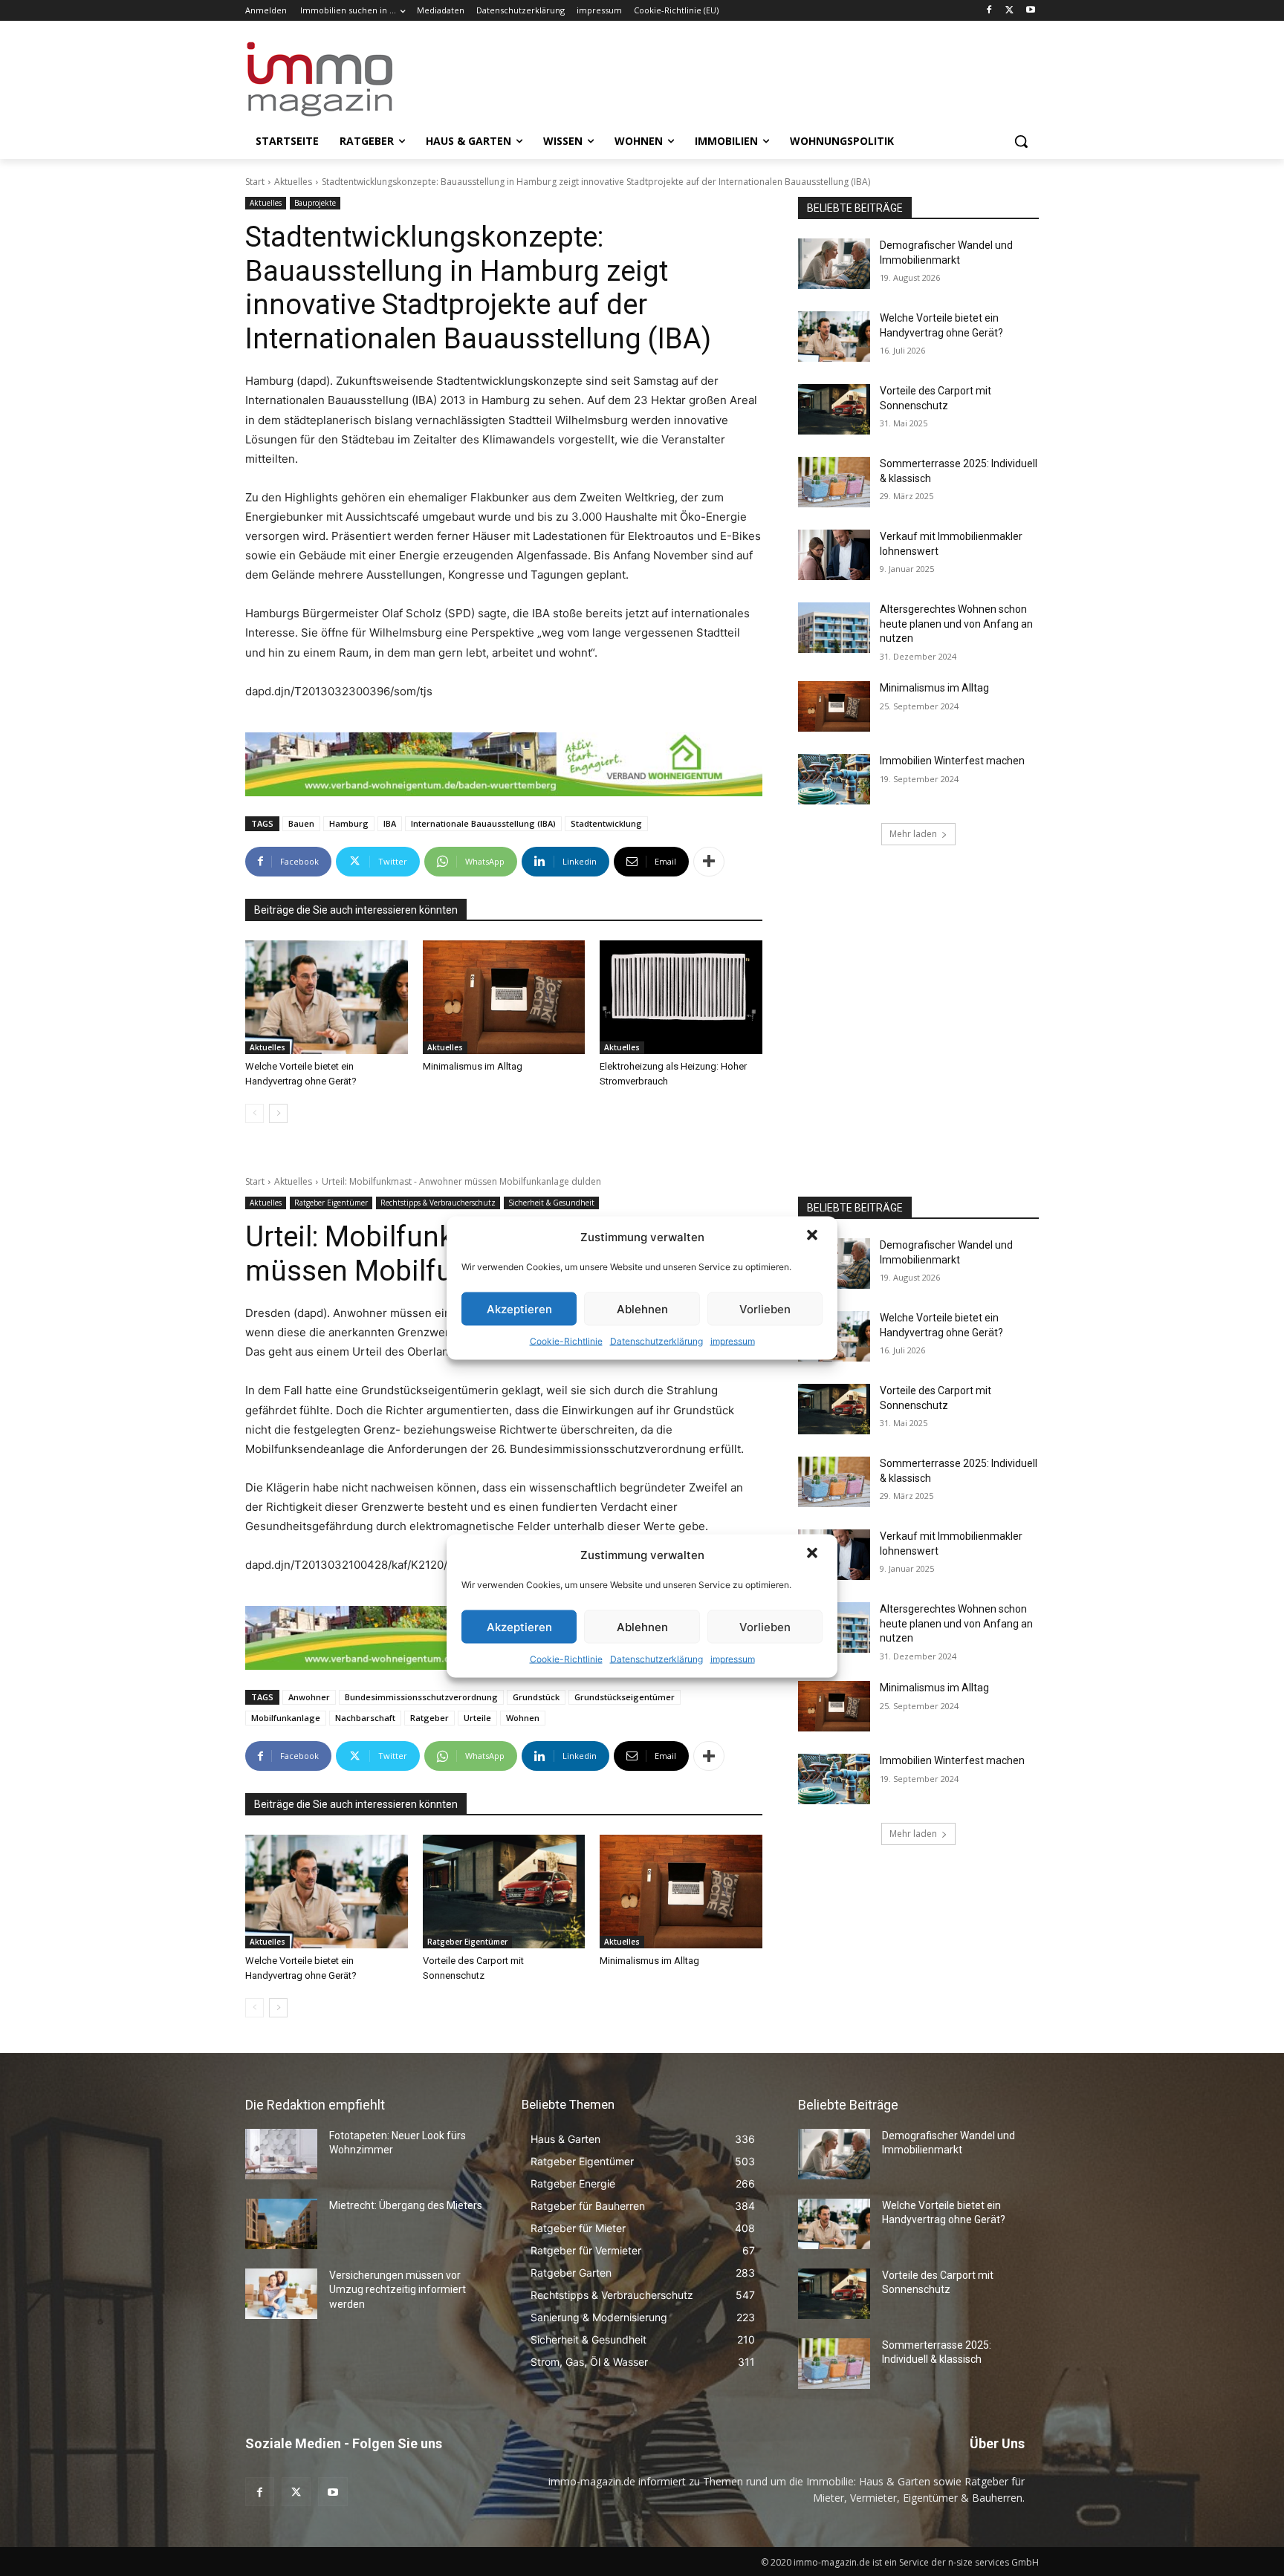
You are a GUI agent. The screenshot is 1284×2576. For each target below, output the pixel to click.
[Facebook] (989, 11)
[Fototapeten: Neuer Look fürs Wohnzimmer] (281, 2154)
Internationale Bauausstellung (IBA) (483, 823)
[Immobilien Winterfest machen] (834, 779)
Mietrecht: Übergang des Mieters (406, 2205)
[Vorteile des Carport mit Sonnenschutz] (834, 409)
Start (255, 182)
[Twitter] (1009, 11)
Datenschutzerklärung (656, 1341)
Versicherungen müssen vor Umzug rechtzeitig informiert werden (398, 2290)
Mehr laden (913, 834)
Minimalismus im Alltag (475, 1066)
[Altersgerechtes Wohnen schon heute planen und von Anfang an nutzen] (834, 628)
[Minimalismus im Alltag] (504, 997)
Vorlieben (765, 1308)
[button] (814, 1237)
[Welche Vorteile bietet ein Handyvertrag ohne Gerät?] (327, 997)
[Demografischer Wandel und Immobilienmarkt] (834, 264)
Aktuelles (293, 182)
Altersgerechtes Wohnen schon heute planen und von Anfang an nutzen (956, 624)
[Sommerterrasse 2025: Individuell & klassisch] (834, 482)
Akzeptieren (519, 1308)
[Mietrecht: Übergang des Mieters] (281, 2224)
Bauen (301, 823)
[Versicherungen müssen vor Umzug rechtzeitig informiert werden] (281, 2294)
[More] (709, 862)
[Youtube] (1030, 11)
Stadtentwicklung (606, 823)
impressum (733, 1341)
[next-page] (278, 1113)
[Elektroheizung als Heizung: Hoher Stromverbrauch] (681, 997)
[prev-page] (254, 1113)
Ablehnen (642, 1308)
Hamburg (349, 823)
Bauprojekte (315, 203)
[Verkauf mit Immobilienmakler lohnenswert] (834, 555)
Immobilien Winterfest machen (952, 761)
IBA (390, 823)
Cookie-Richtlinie (566, 1341)
